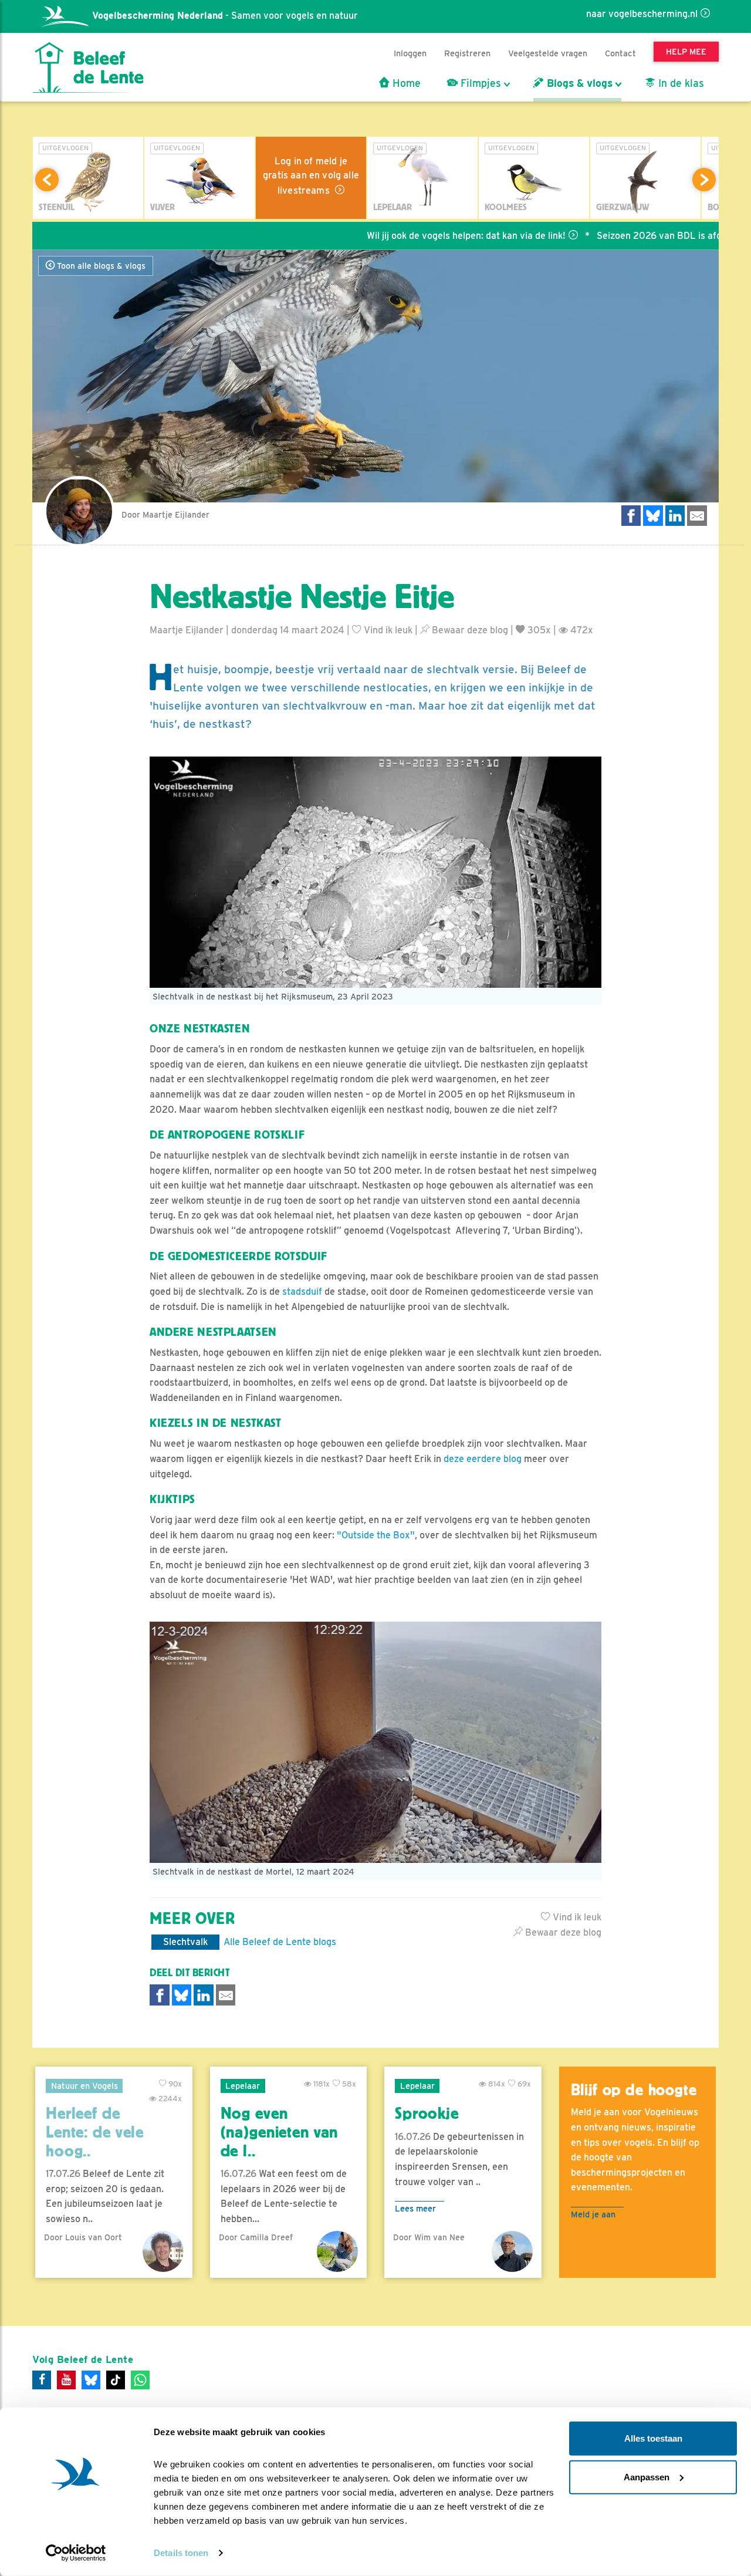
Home (405, 83)
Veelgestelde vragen (548, 53)
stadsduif (302, 1292)
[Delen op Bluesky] (653, 516)
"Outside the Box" (376, 1535)
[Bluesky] (91, 2380)
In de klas (680, 83)
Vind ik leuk (387, 630)
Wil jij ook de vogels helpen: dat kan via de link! (409, 236)
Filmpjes (479, 83)
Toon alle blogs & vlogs (100, 266)
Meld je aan (593, 2214)
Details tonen (181, 2553)
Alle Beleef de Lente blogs (280, 1942)
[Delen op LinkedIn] (675, 516)
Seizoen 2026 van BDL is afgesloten (618, 236)
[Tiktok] (116, 2380)
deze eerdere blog (483, 1459)
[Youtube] (66, 2380)
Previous (47, 180)
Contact (620, 53)
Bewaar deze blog (469, 630)
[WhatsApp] (140, 2380)
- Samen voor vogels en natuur (225, 16)
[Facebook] (42, 2380)
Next (704, 180)
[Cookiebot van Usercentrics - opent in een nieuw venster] (76, 2553)
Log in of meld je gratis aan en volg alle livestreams (311, 176)
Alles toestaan (653, 2438)
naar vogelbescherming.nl (642, 14)
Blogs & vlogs (578, 83)
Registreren (467, 53)
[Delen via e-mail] (697, 516)
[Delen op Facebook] (631, 516)
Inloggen (410, 53)
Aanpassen (647, 2477)
